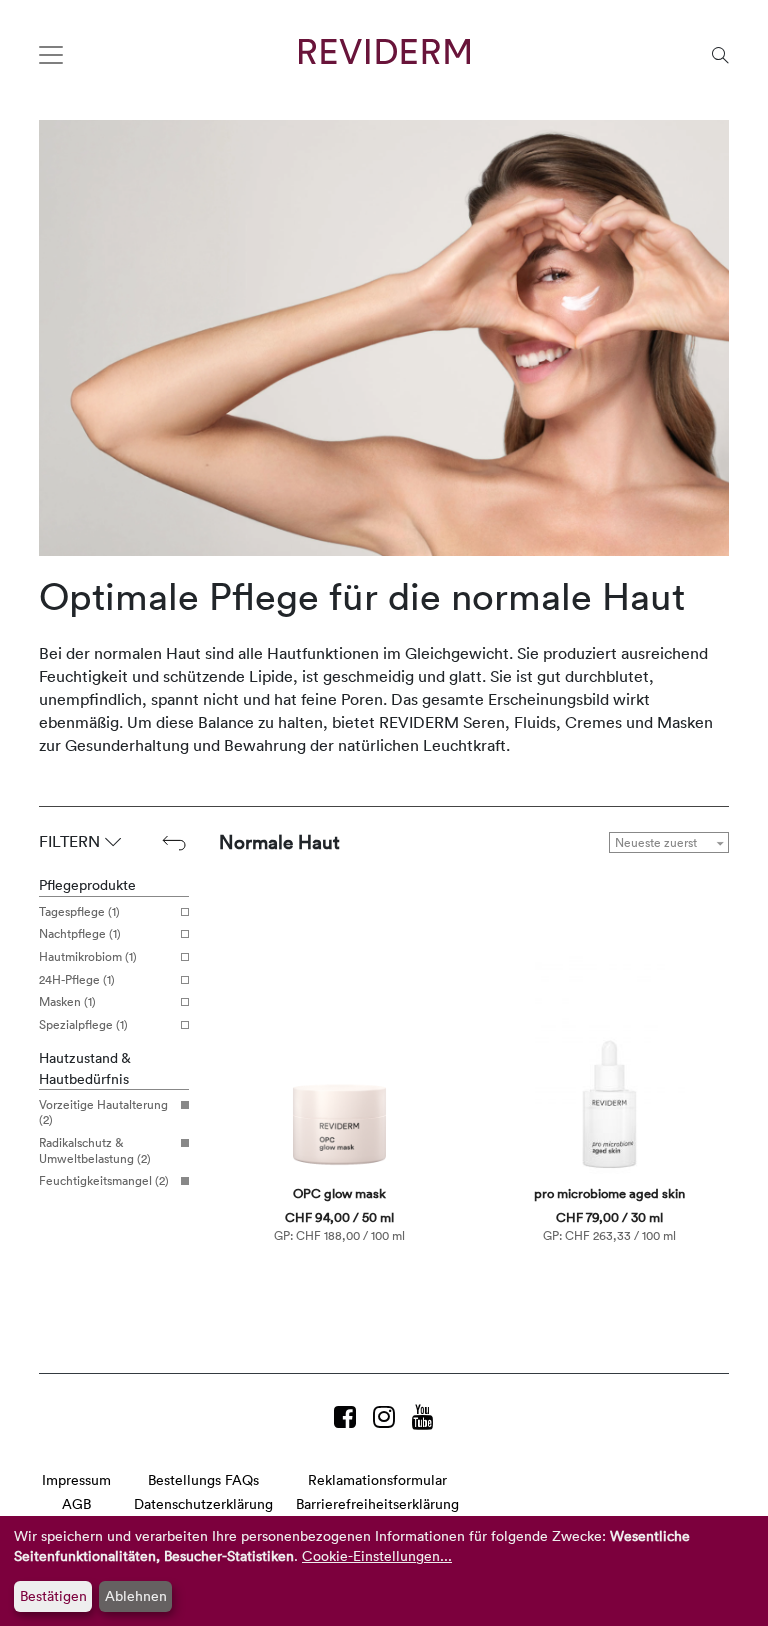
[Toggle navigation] (51, 55)
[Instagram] (387, 1416)
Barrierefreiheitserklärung (377, 1503)
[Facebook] (348, 1416)
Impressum (76, 1479)
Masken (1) (67, 1002)
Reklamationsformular (377, 1479)
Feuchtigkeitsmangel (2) (104, 1181)
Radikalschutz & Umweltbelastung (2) (95, 1150)
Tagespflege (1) (79, 912)
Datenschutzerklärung (203, 1503)
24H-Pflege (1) (77, 980)
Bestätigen (53, 1595)
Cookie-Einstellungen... (377, 1555)
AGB (76, 1503)
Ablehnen (136, 1595)
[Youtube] (423, 1416)
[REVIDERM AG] (384, 51)
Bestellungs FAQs (203, 1479)
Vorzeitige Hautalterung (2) (103, 1112)
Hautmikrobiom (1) (88, 957)
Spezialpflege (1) (83, 1025)
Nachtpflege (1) (80, 934)
